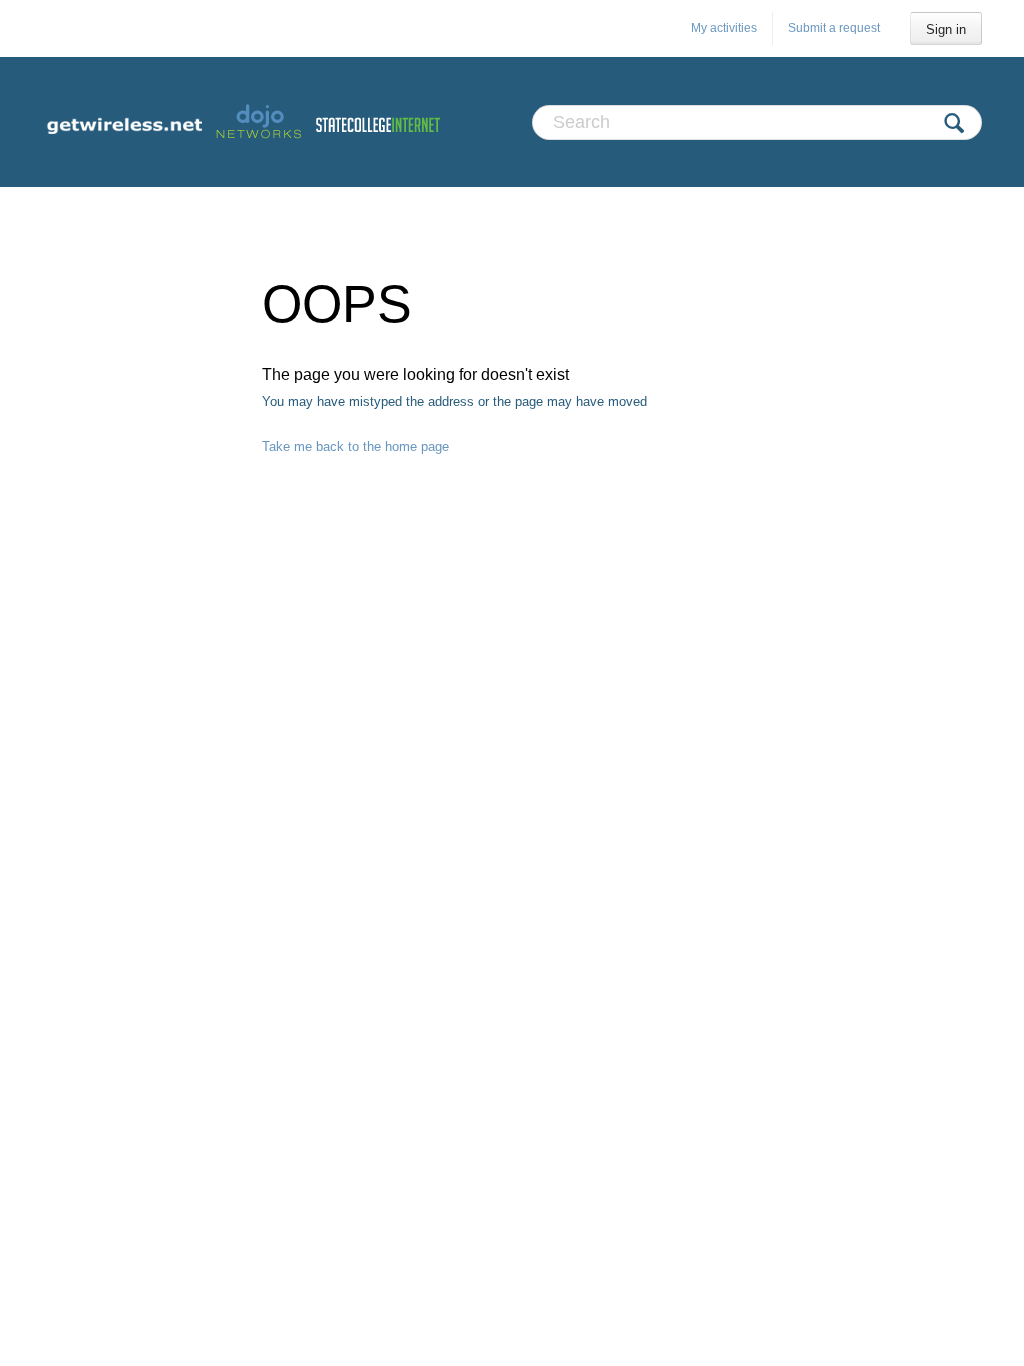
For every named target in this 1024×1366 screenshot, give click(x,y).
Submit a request (834, 28)
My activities (724, 28)
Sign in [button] (946, 29)
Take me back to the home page (355, 446)
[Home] (242, 122)
